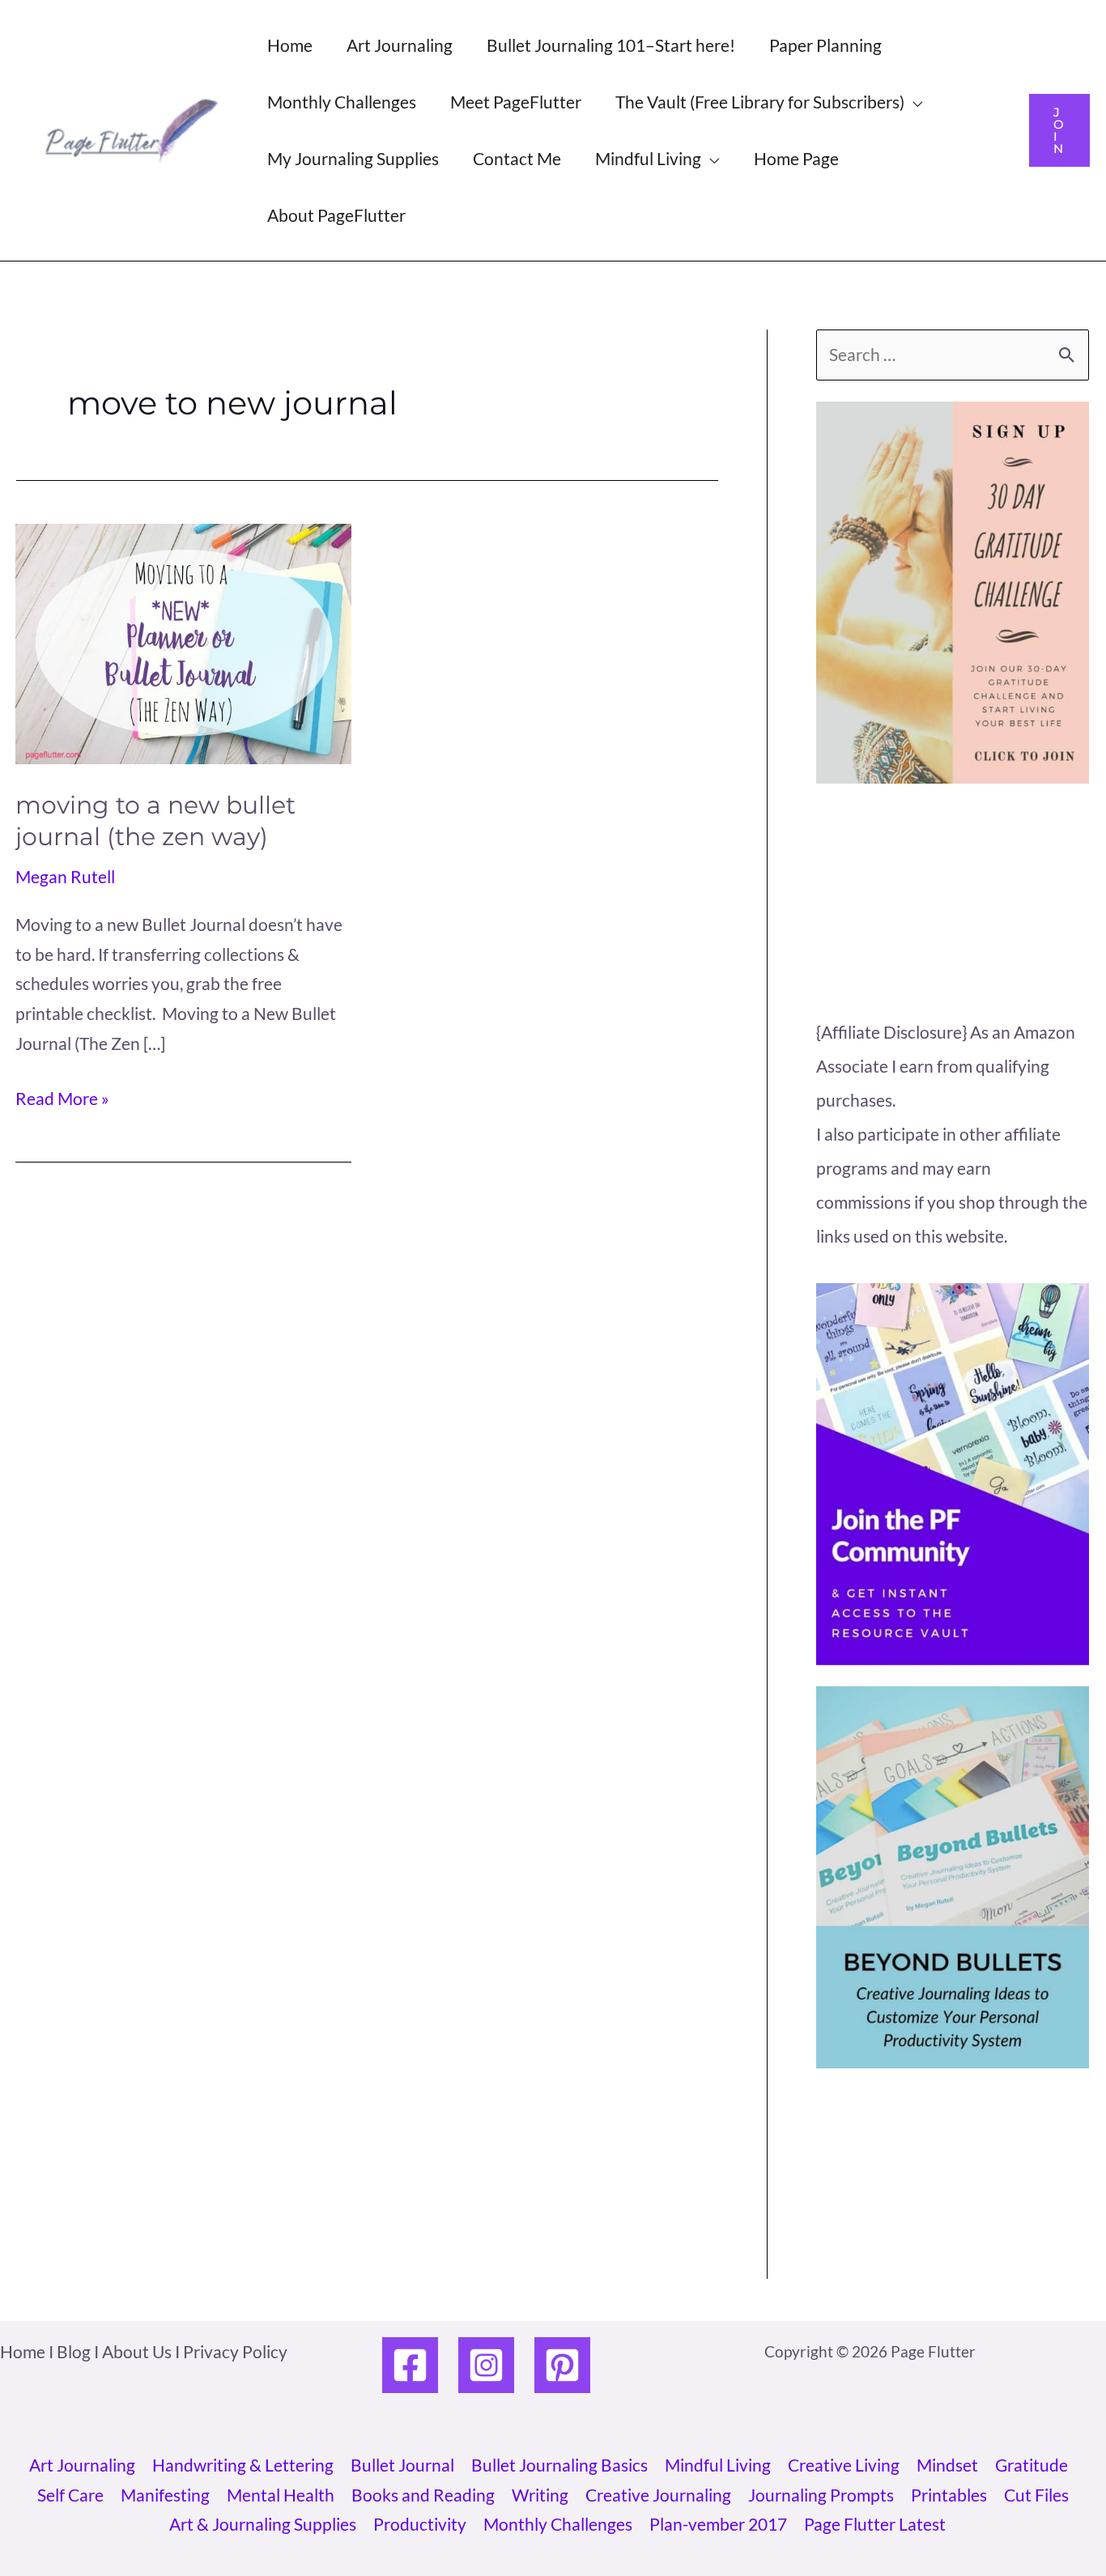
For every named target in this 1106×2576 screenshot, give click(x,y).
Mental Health (281, 2495)
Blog (74, 2351)
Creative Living (844, 2465)
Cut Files (1036, 2495)
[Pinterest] (562, 2365)
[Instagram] (486, 2365)
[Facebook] (410, 2365)
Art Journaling (400, 45)
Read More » (62, 1101)
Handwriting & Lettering (243, 2465)
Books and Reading (423, 2495)
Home (290, 45)
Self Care (70, 2495)
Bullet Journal (402, 2465)
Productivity (420, 2524)
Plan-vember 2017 (718, 2524)
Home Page (796, 158)
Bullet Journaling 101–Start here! (611, 45)
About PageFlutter (336, 215)
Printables (949, 2495)
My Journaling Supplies (353, 158)
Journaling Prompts (821, 2495)
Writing (540, 2495)
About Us (137, 2351)
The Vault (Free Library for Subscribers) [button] (760, 102)
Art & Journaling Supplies (263, 2524)
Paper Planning (825, 45)
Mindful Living (718, 2465)
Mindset (947, 2465)
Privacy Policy (235, 2351)
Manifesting (165, 2495)
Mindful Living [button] (648, 158)
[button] (1059, 130)
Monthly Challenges (342, 102)
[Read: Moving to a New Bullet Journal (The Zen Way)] (183, 641)
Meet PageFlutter (516, 102)
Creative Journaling (658, 2495)
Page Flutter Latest (875, 2524)
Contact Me (517, 158)
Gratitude (1032, 2465)
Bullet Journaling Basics (559, 2465)
